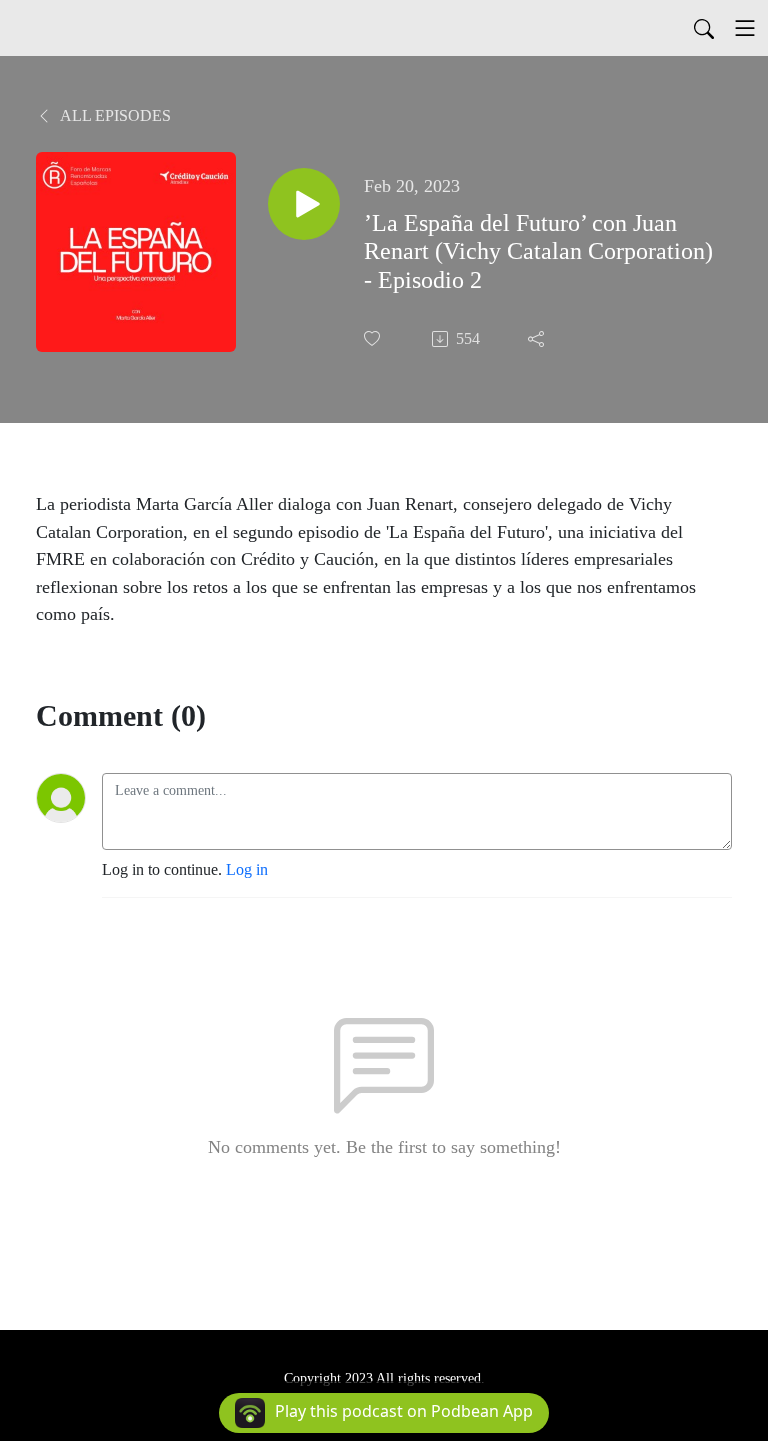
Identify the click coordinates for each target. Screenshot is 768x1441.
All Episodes (114, 115)
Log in (247, 869)
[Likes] (374, 338)
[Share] (538, 339)
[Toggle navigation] (745, 28)
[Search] (704, 28)
